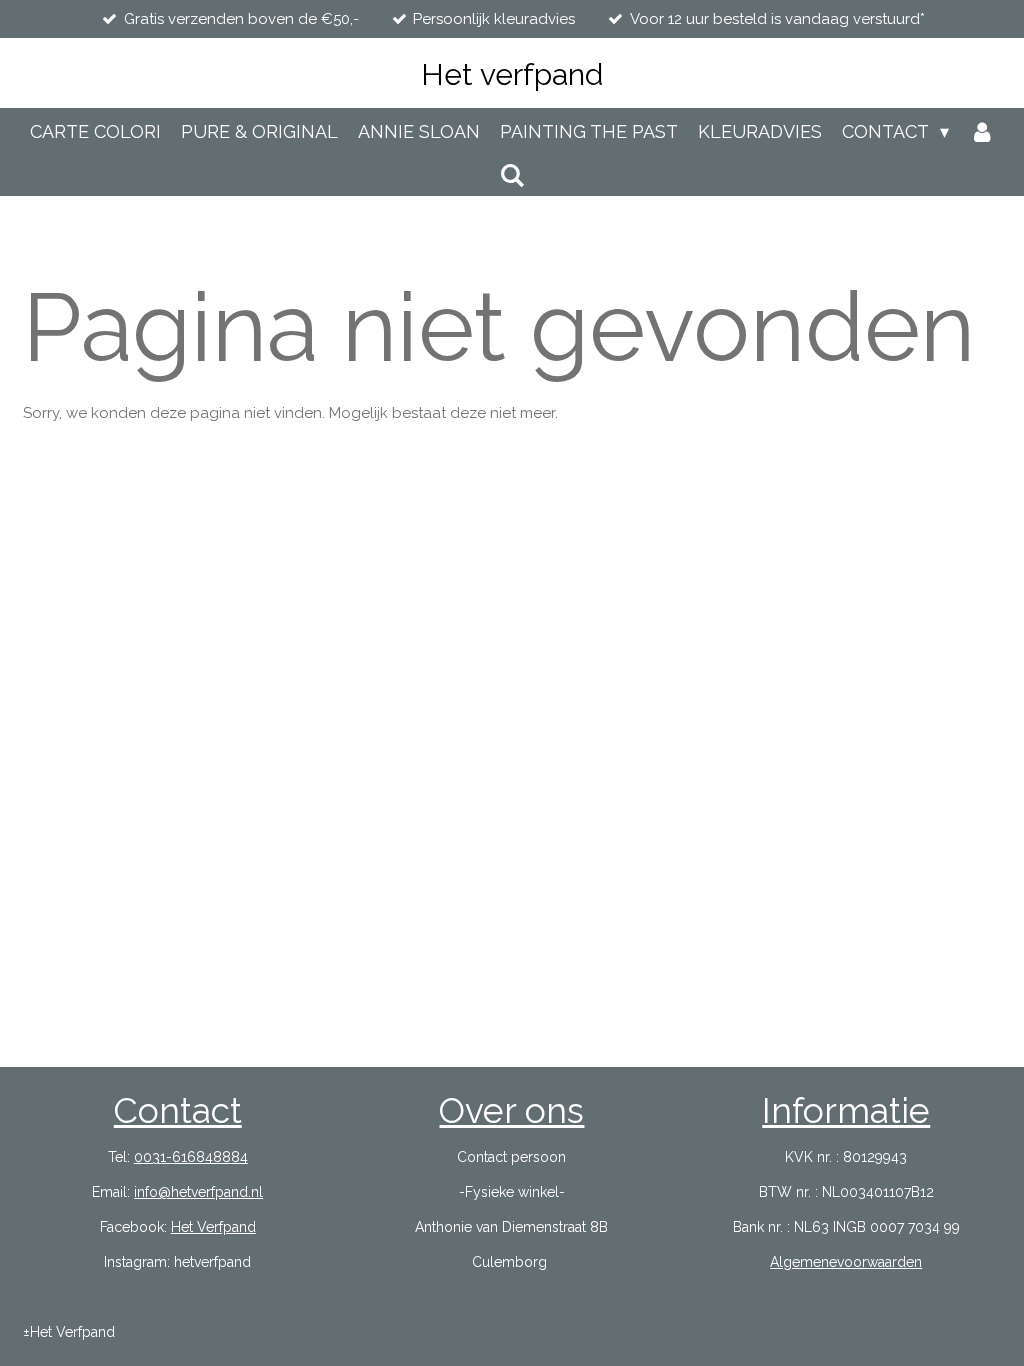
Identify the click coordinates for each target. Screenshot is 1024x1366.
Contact (178, 1110)
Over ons (511, 1110)
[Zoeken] (511, 175)
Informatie (846, 1110)
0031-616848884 (191, 1157)
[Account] (981, 131)
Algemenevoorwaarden (846, 1262)
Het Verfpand (213, 1227)
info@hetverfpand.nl (198, 1192)
